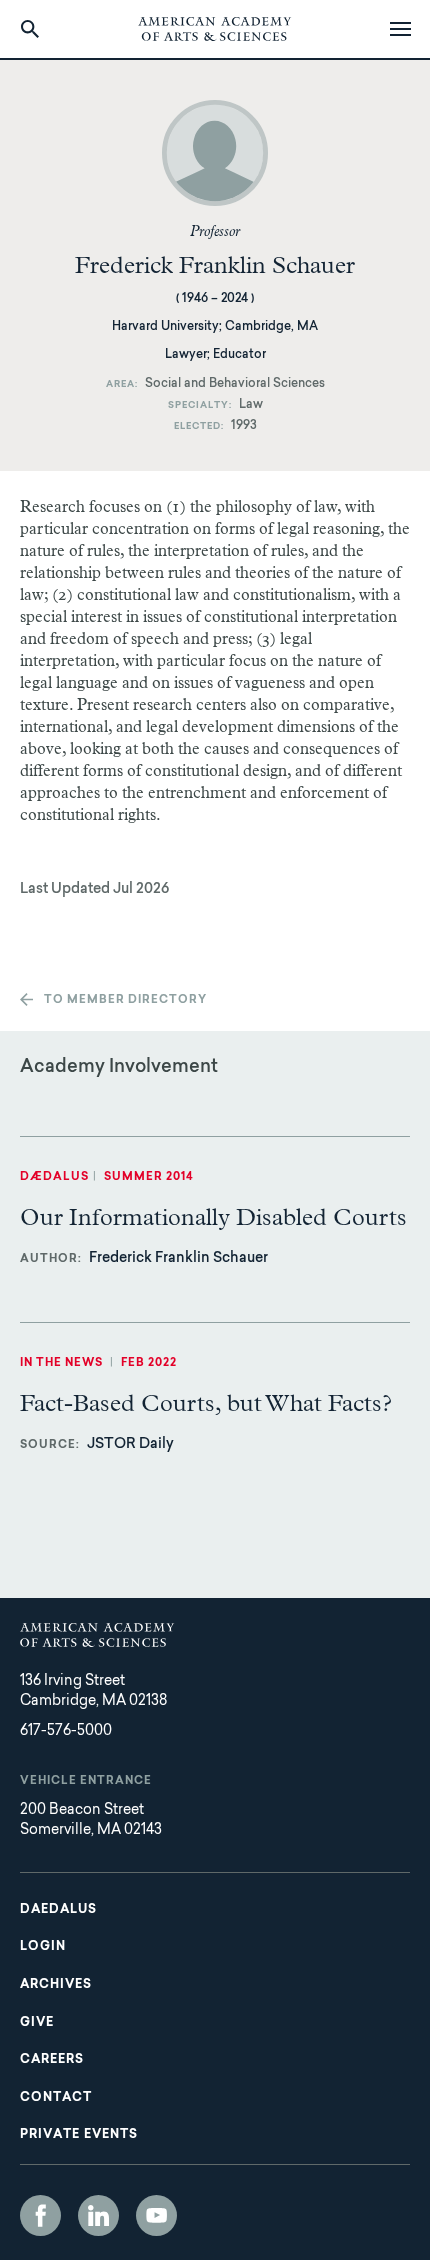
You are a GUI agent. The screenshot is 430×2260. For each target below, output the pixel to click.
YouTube (156, 2215)
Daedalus (58, 1910)
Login (43, 1947)
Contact (56, 2098)
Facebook (40, 2215)
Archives (56, 1985)
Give (37, 2023)
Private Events (79, 2135)
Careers (52, 2060)
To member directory (125, 1000)
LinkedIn (98, 2215)
